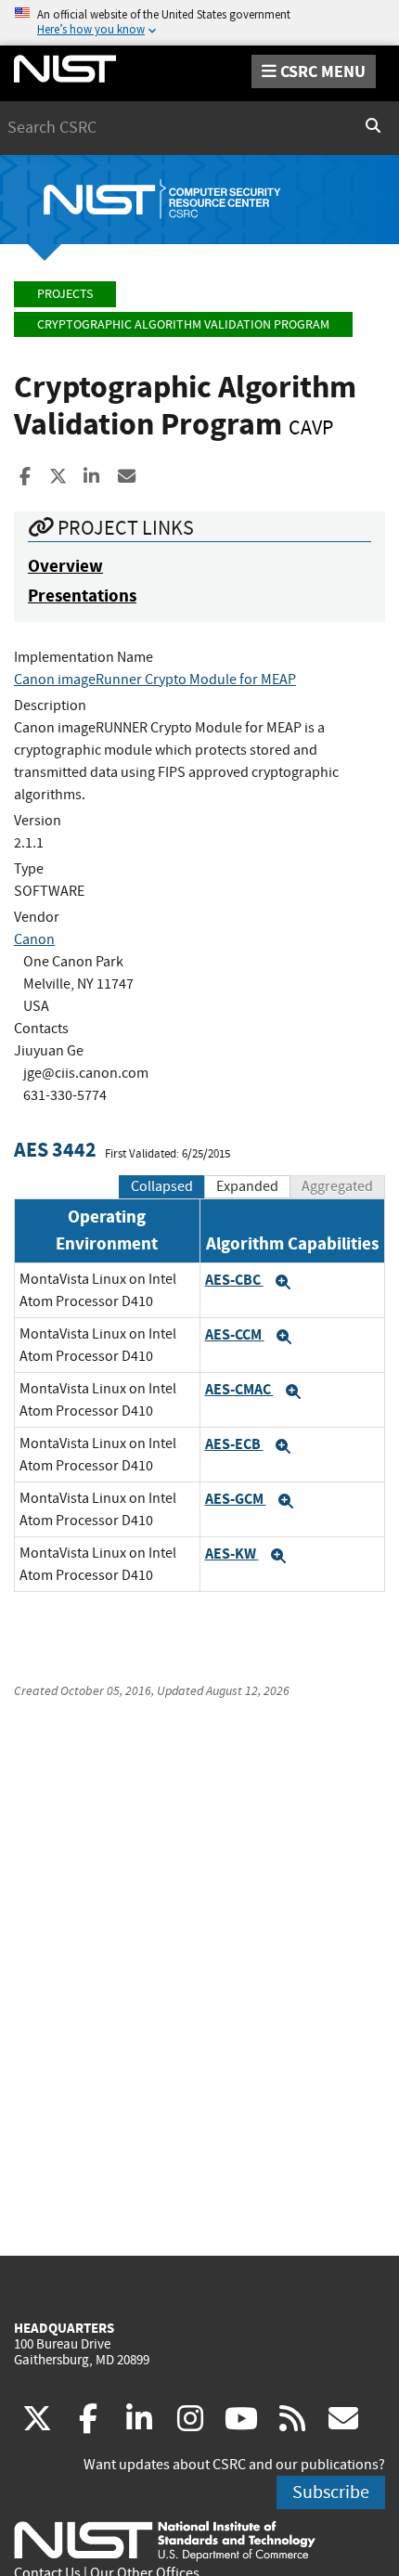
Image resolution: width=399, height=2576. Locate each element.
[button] (283, 1282)
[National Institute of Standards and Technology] (165, 2540)
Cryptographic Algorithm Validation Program (183, 324)
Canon (34, 939)
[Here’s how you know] (199, 23)
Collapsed (162, 1186)
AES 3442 (55, 1150)
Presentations (82, 595)
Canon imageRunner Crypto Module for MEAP (155, 680)
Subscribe (331, 2492)
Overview (65, 566)
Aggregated (337, 1186)
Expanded (247, 1186)
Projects (65, 294)
